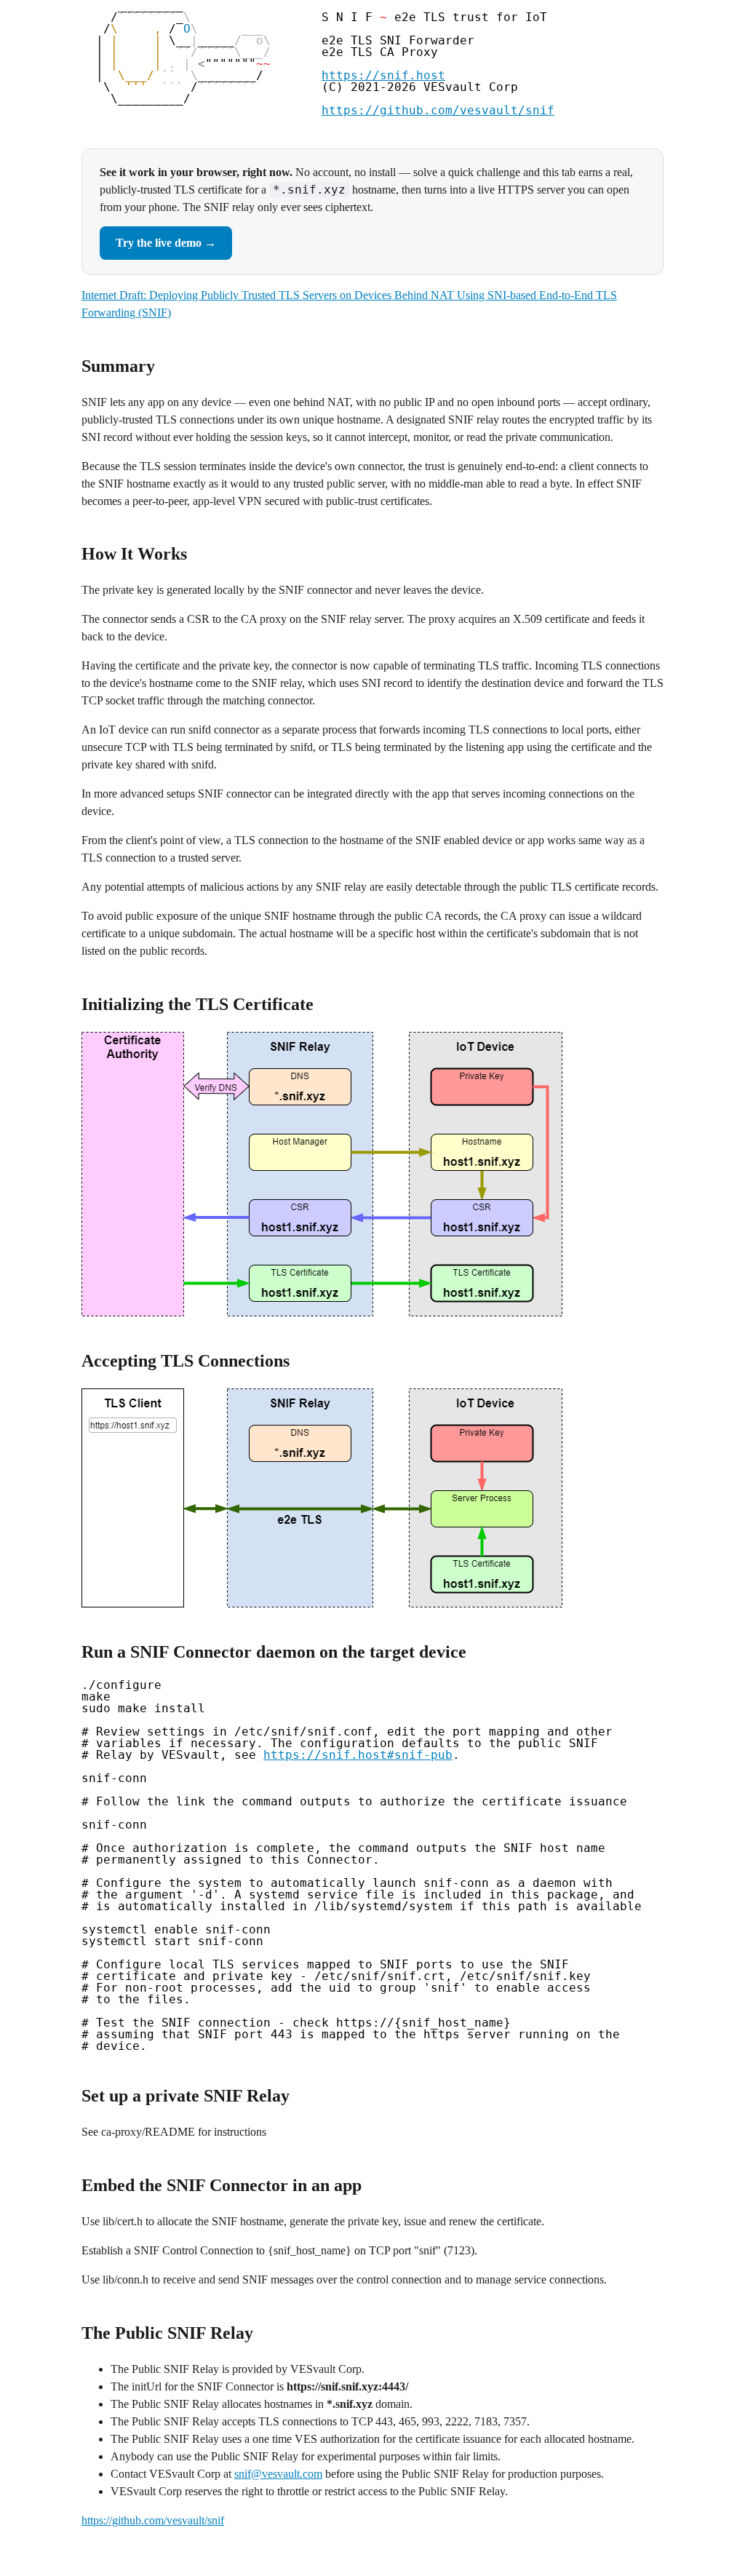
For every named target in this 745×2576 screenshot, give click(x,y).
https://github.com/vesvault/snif (438, 110)
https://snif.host (383, 75)
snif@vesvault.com (278, 2474)
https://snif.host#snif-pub (358, 1755)
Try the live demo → (166, 243)
